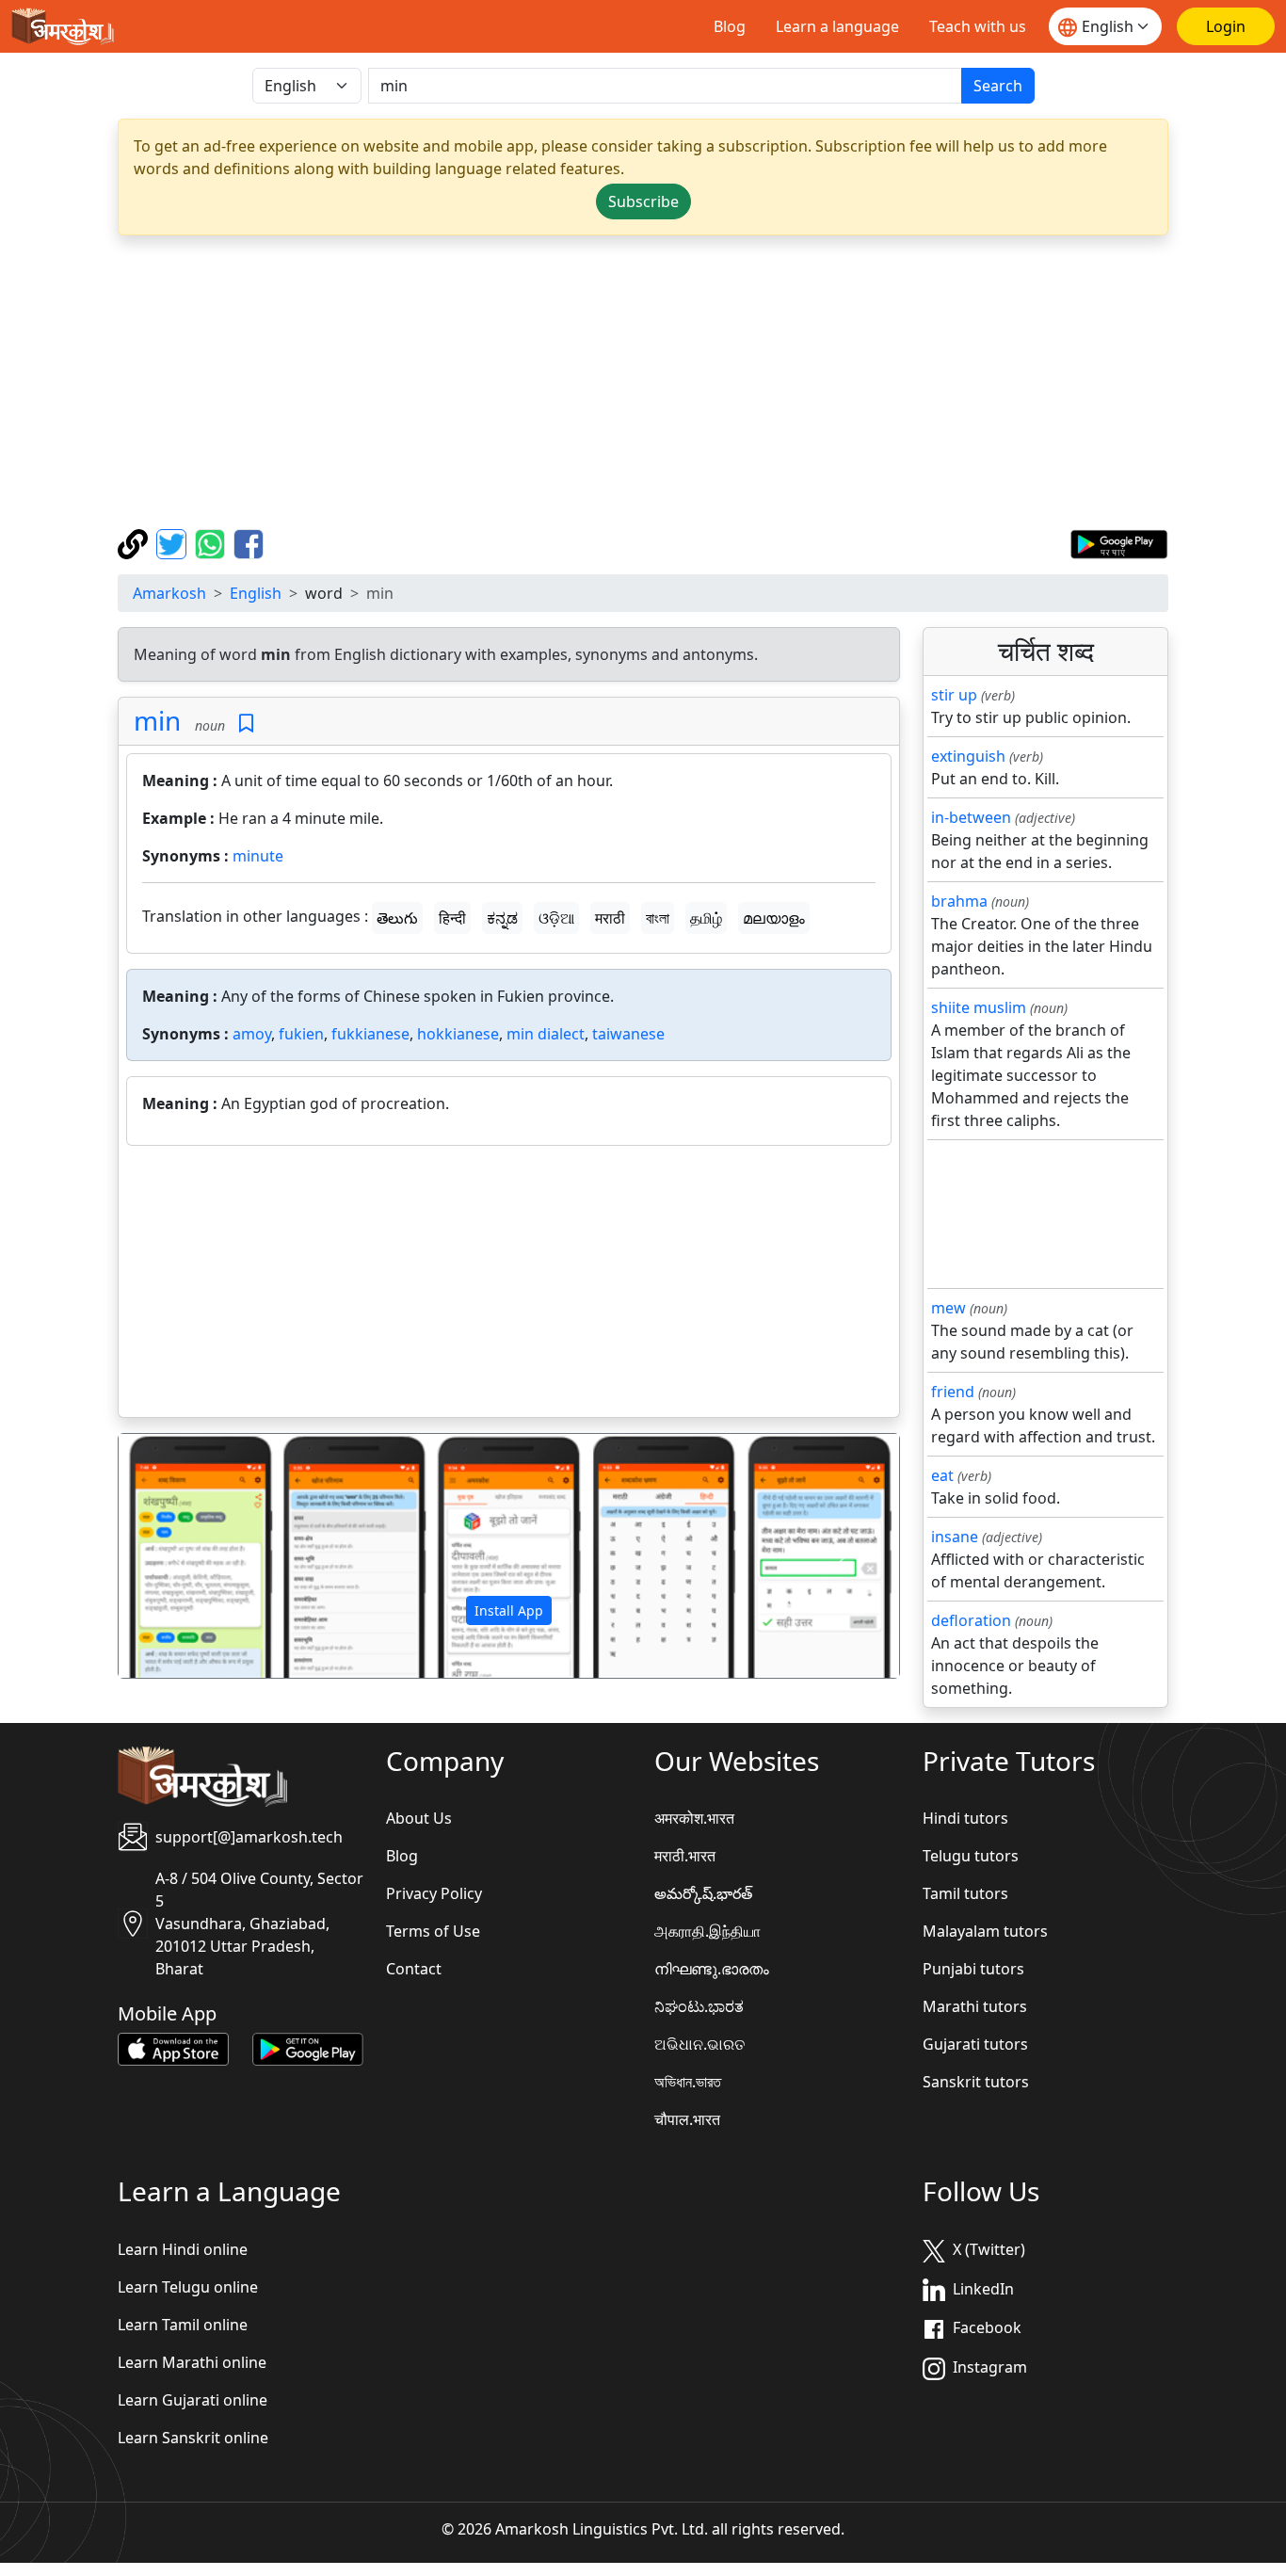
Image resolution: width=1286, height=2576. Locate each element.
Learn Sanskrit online (193, 2438)
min (157, 720)
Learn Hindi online (183, 2249)
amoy (252, 1034)
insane (955, 1537)
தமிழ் (706, 918)
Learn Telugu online (188, 2287)
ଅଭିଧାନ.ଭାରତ (699, 2044)
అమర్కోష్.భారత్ (703, 1893)
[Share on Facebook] (249, 542)
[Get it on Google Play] (1119, 542)
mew (948, 1308)
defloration (971, 1620)
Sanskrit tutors (976, 2082)
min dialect (546, 1034)
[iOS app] (173, 2048)
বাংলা (658, 918)
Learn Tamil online (183, 2325)
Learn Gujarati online (193, 2400)
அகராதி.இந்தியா (707, 1931)
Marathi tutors (975, 2006)
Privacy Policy (434, 1893)
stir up (954, 695)
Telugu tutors (971, 1856)
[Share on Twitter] (174, 542)
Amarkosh (169, 593)
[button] (177, 1556)
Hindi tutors (965, 1818)
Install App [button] (509, 1610)
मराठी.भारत (685, 1856)
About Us (419, 1818)
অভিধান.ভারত (688, 2082)
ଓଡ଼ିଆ (556, 918)
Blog (730, 26)
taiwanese (628, 1034)
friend (953, 1392)
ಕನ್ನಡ (502, 918)
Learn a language (837, 26)
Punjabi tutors (973, 1969)
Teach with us (978, 26)
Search (998, 86)
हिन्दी (452, 918)
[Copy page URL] (135, 542)
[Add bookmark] (246, 724)
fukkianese (370, 1034)
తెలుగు (397, 918)
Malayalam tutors (985, 1931)
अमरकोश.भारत (694, 1818)
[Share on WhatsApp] (212, 542)
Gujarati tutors (975, 2044)
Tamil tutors (965, 1893)
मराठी (610, 918)
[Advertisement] (643, 382)
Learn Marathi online (192, 2362)
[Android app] (308, 2048)
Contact (414, 1969)
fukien (301, 1034)
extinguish (968, 756)
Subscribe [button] (643, 201)
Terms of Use (433, 1931)
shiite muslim (979, 1007)
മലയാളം (774, 918)
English (256, 593)
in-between (971, 817)
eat (942, 1475)
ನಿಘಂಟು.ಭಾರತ (699, 2006)
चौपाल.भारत (687, 2119)
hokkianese (458, 1034)
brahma (959, 901)
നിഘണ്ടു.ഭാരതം (712, 1969)
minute (258, 856)
